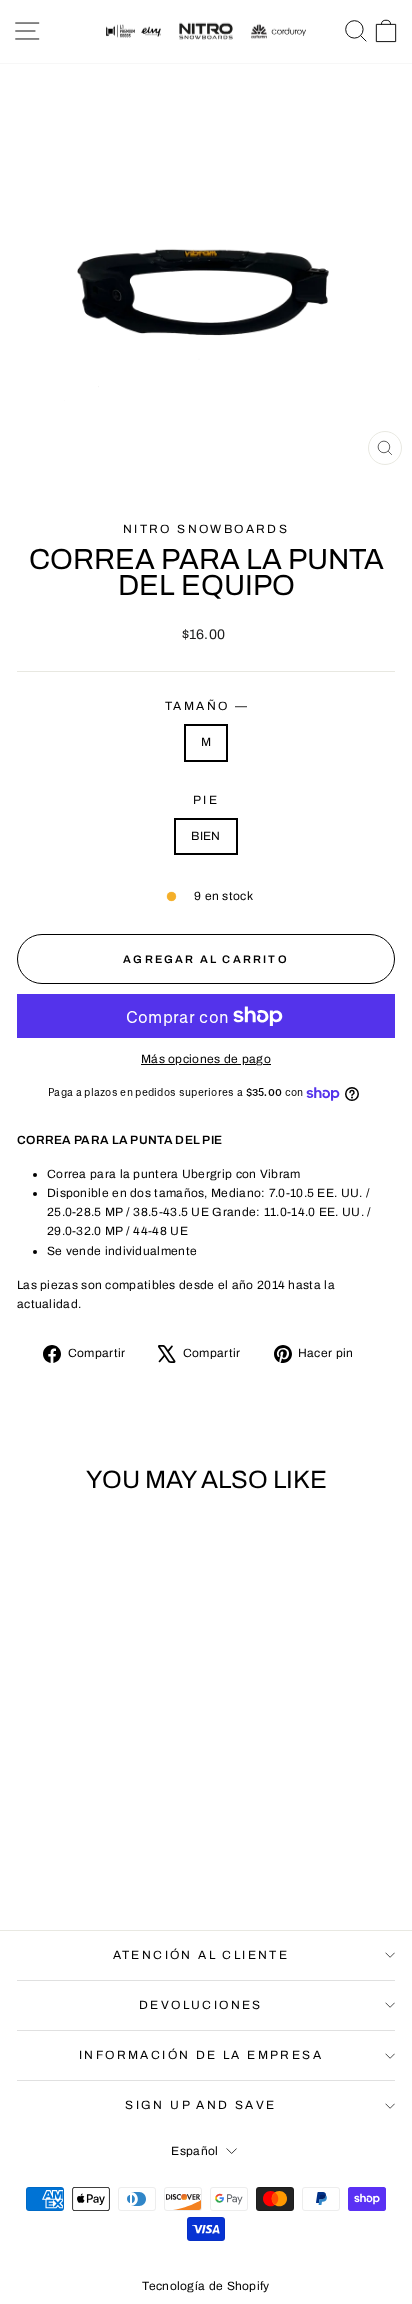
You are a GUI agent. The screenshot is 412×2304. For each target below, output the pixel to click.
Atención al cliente (201, 1955)
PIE (206, 800)
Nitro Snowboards (206, 529)
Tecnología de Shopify (205, 2286)
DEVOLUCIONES (201, 2005)
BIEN (205, 836)
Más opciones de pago (206, 1059)
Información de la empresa (201, 2055)
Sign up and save (200, 2105)
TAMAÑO (206, 706)
